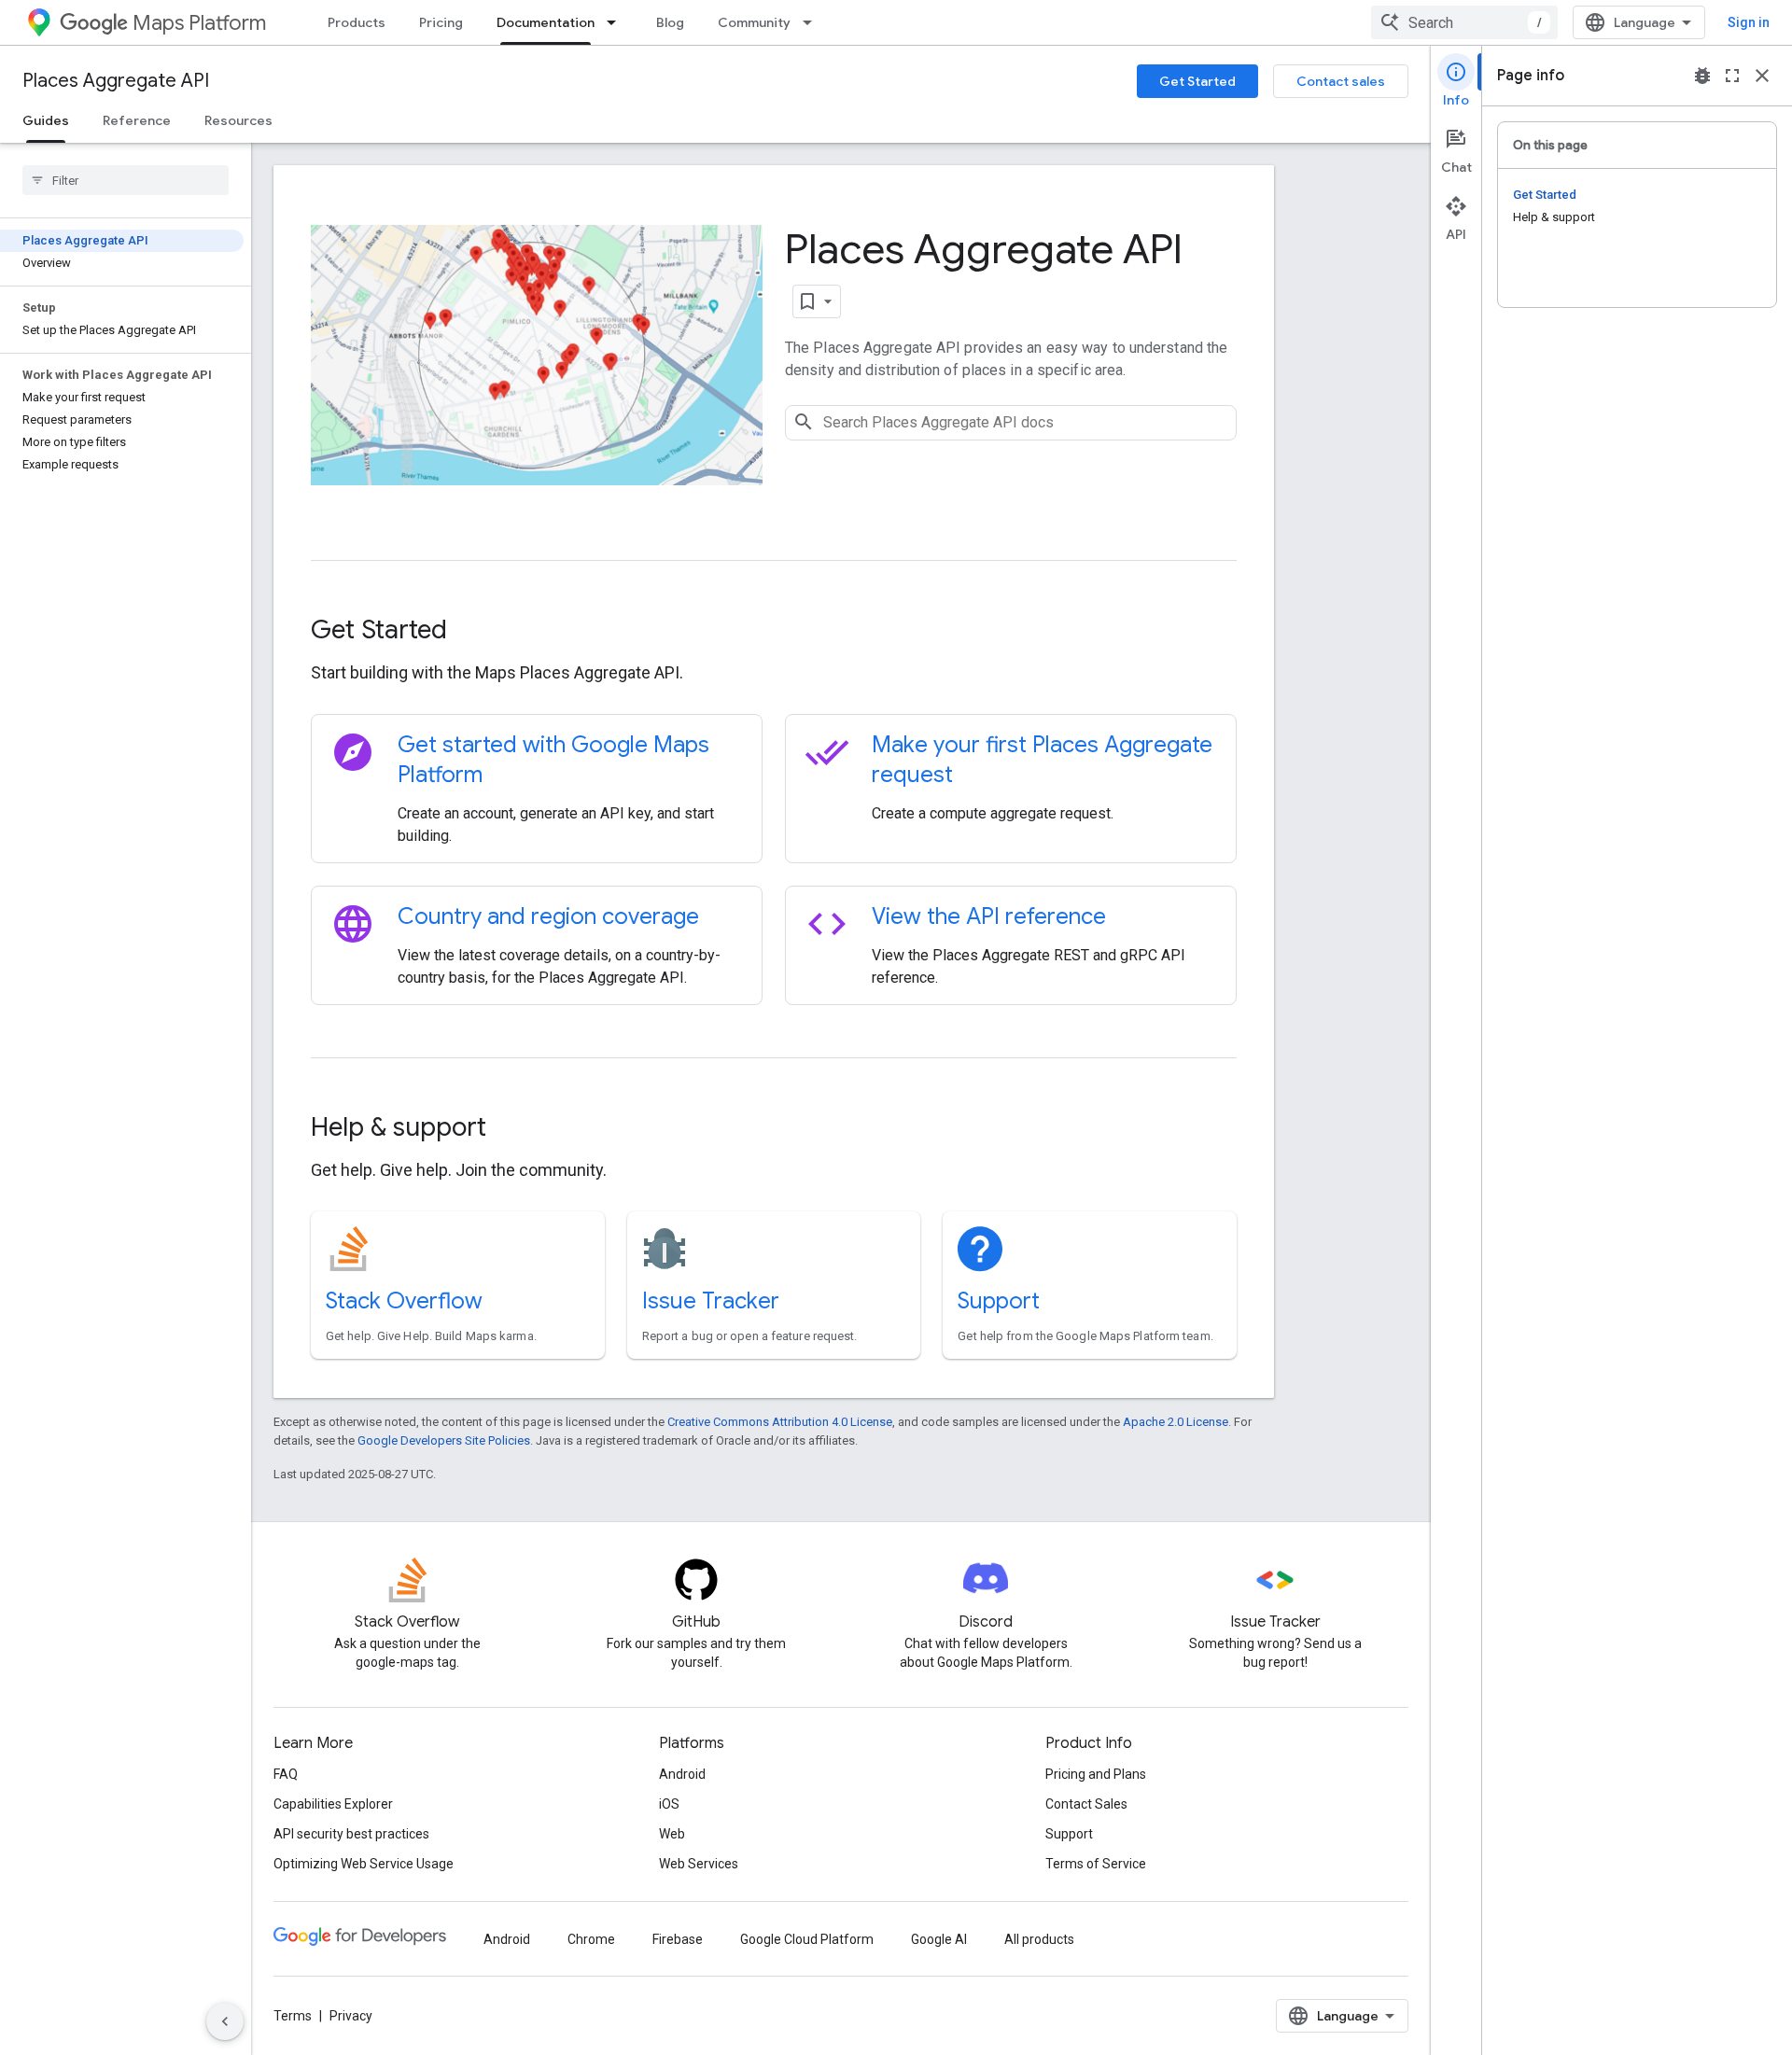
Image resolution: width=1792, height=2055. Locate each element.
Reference (137, 120)
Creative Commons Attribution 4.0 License (780, 1422)
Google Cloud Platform (807, 1939)
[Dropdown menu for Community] (813, 22)
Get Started (1197, 81)
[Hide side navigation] (225, 2021)
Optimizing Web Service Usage (364, 1864)
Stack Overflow (404, 1301)
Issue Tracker (711, 1301)
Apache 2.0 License (1176, 1422)
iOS (669, 1804)
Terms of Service (1096, 1864)
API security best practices (351, 1834)
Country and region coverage (548, 916)
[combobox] (1464, 22)
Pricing (441, 22)
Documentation (546, 22)
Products (357, 22)
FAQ (286, 1774)
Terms (293, 2016)
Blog (670, 22)
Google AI (939, 1939)
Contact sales (1341, 81)
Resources (238, 120)
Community (754, 22)
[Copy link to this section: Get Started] (472, 632)
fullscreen (1732, 76)
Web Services (699, 1864)
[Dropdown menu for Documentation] (617, 22)
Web (672, 1834)
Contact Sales (1086, 1804)
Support (999, 1301)
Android (682, 1774)
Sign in (1749, 22)
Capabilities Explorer (333, 1804)
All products (1039, 1939)
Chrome (591, 1939)
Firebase (678, 1939)
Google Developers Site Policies (444, 1440)
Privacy (351, 2016)
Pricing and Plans (1096, 1774)
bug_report (1702, 76)
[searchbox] (126, 180)
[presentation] (774, 630)
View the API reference (989, 916)
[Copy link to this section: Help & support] (511, 1129)
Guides (46, 120)
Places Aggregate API (116, 81)
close (1762, 76)
